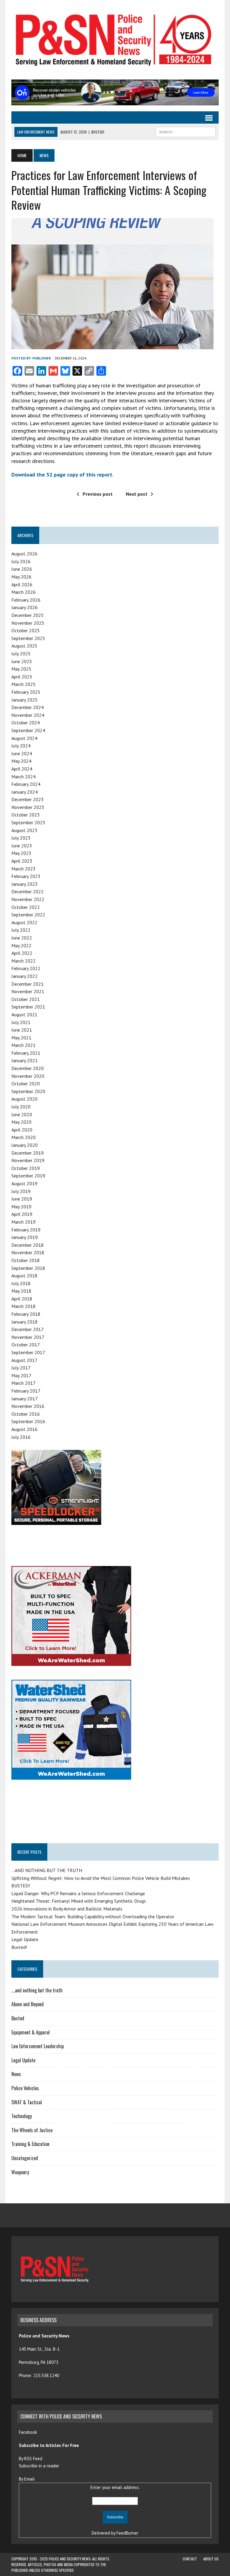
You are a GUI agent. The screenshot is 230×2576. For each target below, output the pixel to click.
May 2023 (21, 853)
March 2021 (24, 1045)
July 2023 (21, 838)
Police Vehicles (25, 2088)
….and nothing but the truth (37, 1990)
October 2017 (26, 1345)
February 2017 (26, 1391)
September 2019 (28, 1176)
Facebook (29, 2432)
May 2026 (21, 577)
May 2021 (21, 1038)
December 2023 (28, 799)
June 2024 (22, 753)
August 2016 (24, 1429)
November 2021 (28, 991)
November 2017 (28, 1337)
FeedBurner (127, 2533)
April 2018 (22, 1299)
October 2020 (26, 1084)
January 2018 (25, 1322)
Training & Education (30, 2144)
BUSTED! (21, 1886)
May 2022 (21, 945)
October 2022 (26, 907)
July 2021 (21, 1022)
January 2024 (25, 792)
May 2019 (21, 1207)
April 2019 (22, 1214)
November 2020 (28, 1076)
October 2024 (26, 723)
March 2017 (24, 1383)
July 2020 (21, 1107)
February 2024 (26, 784)
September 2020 (28, 1091)
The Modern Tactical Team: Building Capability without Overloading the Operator (93, 1916)
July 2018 (21, 1283)
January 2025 (25, 700)
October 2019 (26, 1168)
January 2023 (25, 884)
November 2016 (28, 1406)
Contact (190, 2559)
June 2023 (22, 846)
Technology (22, 2116)
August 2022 (24, 922)
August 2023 (24, 830)
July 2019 (21, 1191)
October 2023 (26, 815)
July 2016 (21, 1437)
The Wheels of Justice (32, 2130)
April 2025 (22, 677)
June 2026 (22, 569)
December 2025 (28, 615)
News (16, 2074)
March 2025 (24, 684)
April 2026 (22, 585)
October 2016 (26, 1414)
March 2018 (24, 1306)
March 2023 (24, 869)
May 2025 (21, 669)
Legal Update (25, 1939)
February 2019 (26, 1230)
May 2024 (21, 761)
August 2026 (24, 554)
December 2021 (28, 984)
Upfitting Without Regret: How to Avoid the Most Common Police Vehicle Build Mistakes (101, 1878)
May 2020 (21, 1122)
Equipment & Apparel (31, 2032)
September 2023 (28, 822)
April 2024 (22, 769)
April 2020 (22, 1130)
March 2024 (24, 777)
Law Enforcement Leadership (38, 2046)
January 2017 (25, 1399)
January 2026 (25, 607)
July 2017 (21, 1368)
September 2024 (28, 730)
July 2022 (21, 930)
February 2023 (26, 876)
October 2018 (26, 1260)
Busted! (19, 1947)
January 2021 (25, 1060)
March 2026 (24, 592)
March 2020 (24, 1137)
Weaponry (20, 2172)
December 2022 (28, 891)
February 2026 (26, 600)
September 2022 (28, 915)
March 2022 (24, 961)
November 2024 (28, 715)
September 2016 (28, 1421)
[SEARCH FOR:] (186, 131)
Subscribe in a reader (39, 2466)
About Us (211, 2559)
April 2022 (22, 953)
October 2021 (26, 999)
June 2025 (22, 661)
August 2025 (24, 646)
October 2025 (26, 630)
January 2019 (25, 1237)
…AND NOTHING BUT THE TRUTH (47, 1870)
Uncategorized (25, 2158)
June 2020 (22, 1114)
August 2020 (24, 1099)
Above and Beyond (28, 2004)
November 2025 (28, 623)
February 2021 (26, 1053)
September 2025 (28, 638)
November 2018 (28, 1252)
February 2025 (26, 692)
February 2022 (26, 968)
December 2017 (28, 1329)
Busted (18, 2018)
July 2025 (21, 654)
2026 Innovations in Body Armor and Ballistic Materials (67, 1909)
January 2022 (25, 976)
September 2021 (28, 1007)
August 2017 (24, 1360)
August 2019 (24, 1183)
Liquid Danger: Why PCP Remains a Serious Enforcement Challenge (78, 1893)
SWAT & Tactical (27, 2102)
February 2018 (26, 1314)
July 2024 (21, 746)
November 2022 (28, 899)
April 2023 (22, 861)
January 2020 (25, 1145)
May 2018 (21, 1291)
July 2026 (21, 561)
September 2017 (28, 1352)
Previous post (98, 494)
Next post (137, 494)
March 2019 (24, 1222)
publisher (42, 358)
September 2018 (28, 1268)
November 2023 (28, 807)
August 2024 (24, 738)
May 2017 (21, 1375)
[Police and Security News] (115, 40)
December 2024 (28, 707)
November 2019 (28, 1160)
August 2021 (24, 1014)
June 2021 (22, 1030)
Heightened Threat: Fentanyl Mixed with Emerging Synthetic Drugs (79, 1901)
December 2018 (28, 1245)
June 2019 (22, 1199)
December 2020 (28, 1068)
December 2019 (28, 1153)
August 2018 (24, 1276)
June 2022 (22, 938)
